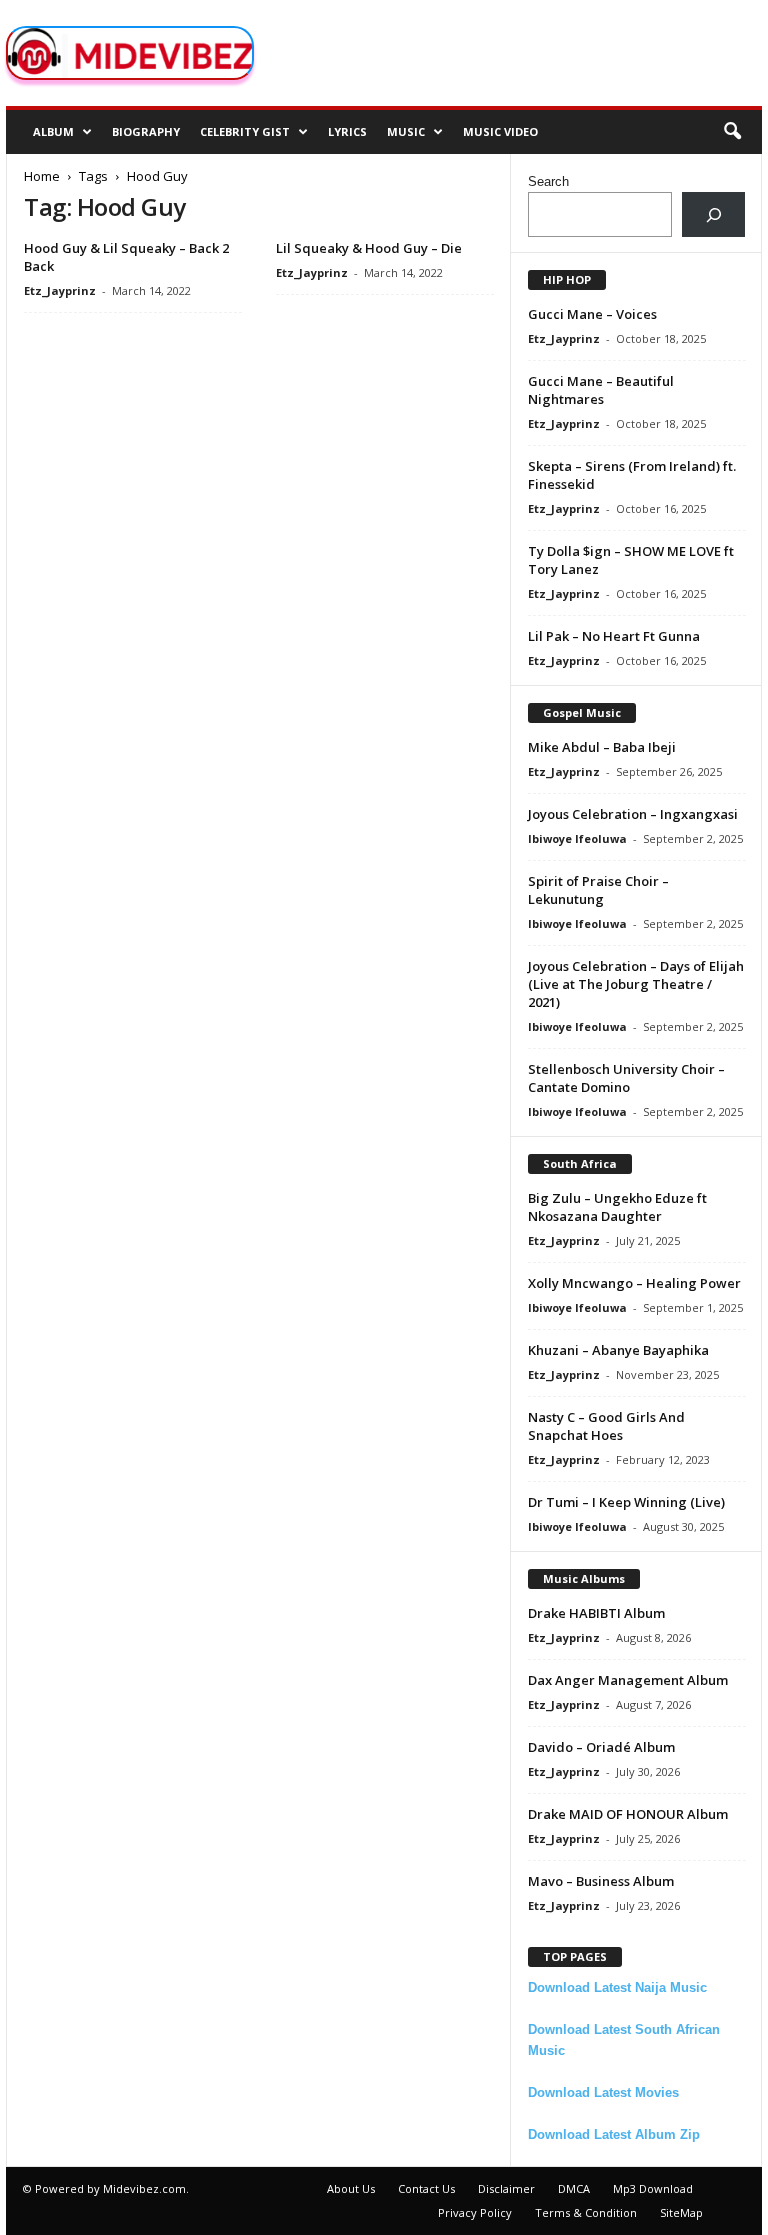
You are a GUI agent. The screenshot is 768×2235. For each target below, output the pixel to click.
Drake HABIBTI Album (596, 1613)
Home (42, 176)
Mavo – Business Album (601, 1881)
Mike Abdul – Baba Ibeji (602, 747)
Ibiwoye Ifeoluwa (577, 838)
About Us (351, 2188)
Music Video (500, 131)
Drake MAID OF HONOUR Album (628, 1814)
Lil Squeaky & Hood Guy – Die (369, 248)
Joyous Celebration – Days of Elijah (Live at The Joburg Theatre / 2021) (636, 984)
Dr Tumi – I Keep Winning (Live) (626, 1502)
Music (406, 131)
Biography (146, 131)
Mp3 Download (653, 2188)
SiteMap (681, 2212)
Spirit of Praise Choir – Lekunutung (598, 890)
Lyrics (347, 131)
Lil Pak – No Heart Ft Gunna (614, 636)
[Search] (713, 214)
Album (53, 131)
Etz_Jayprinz (60, 290)
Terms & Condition (586, 2212)
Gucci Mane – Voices (592, 314)
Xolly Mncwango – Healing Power (634, 1283)
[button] (732, 132)
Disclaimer (506, 2188)
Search (548, 181)
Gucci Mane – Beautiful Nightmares (601, 390)
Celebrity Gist (245, 131)
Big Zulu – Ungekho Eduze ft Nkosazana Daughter (617, 1207)
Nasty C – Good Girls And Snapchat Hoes (606, 1426)
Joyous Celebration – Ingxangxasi (633, 814)
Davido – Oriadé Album (601, 1747)
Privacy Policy (475, 2212)
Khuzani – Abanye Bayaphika (618, 1350)
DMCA (574, 2188)
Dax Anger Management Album (628, 1680)
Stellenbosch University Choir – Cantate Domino (626, 1078)
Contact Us (426, 2188)
